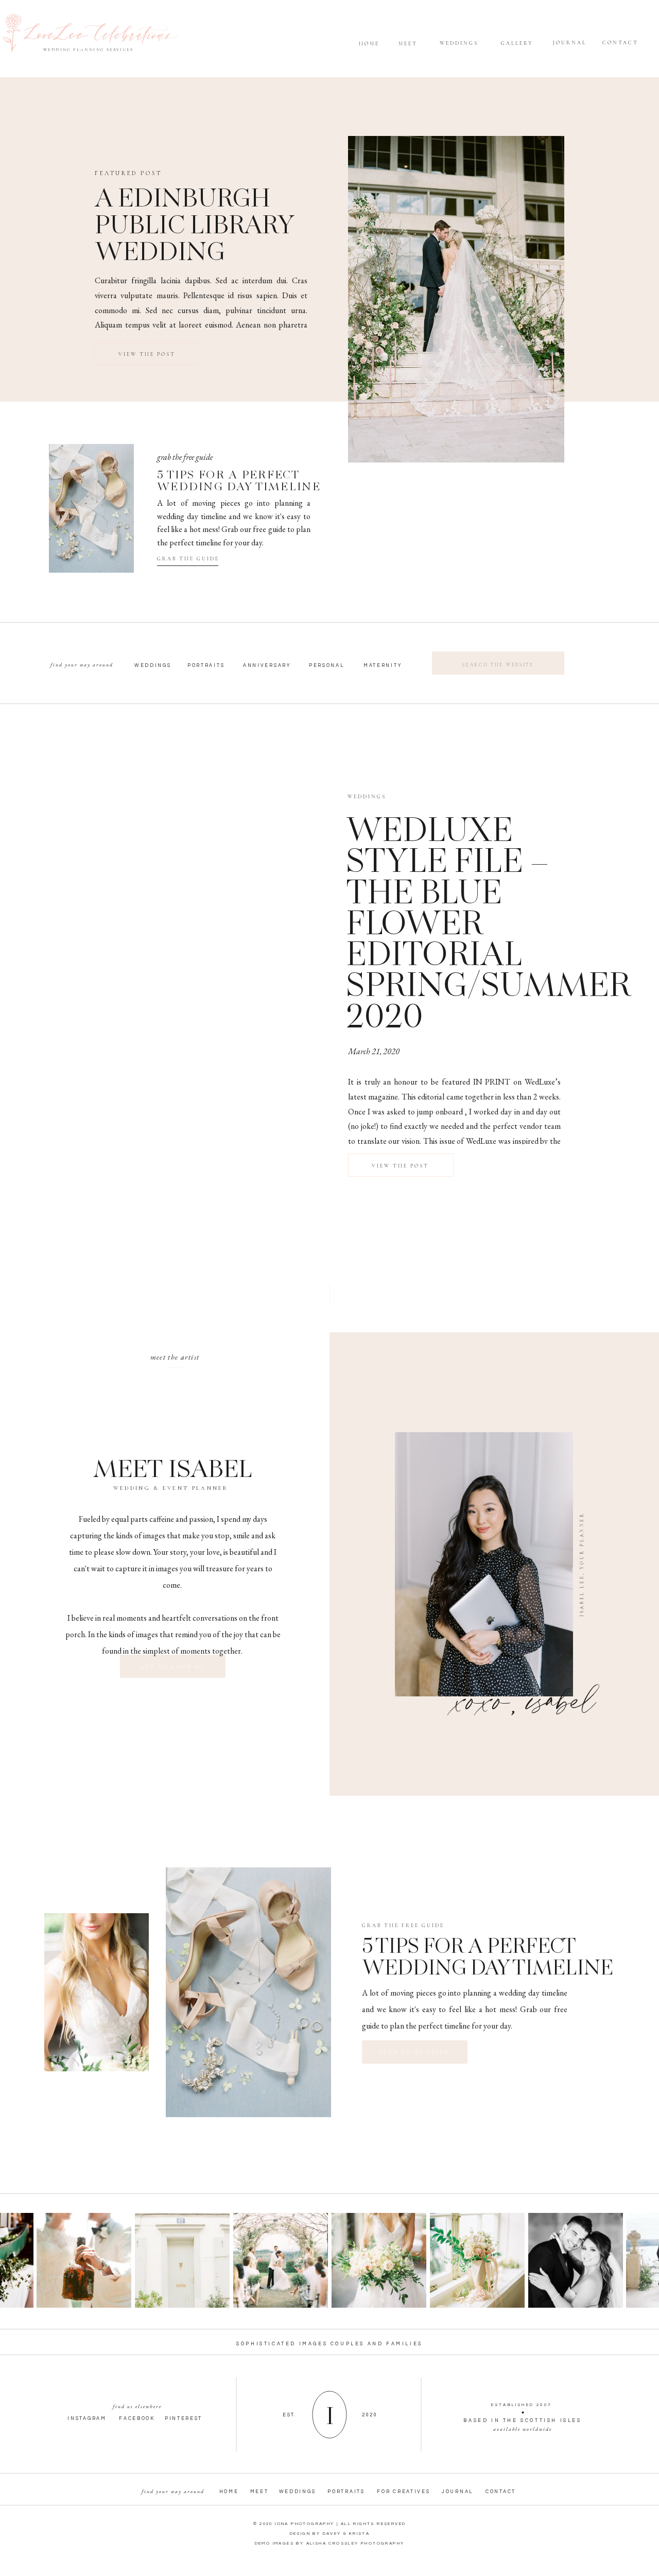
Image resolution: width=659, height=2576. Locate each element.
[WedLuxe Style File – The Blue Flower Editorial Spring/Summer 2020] (183, 922)
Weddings (367, 797)
